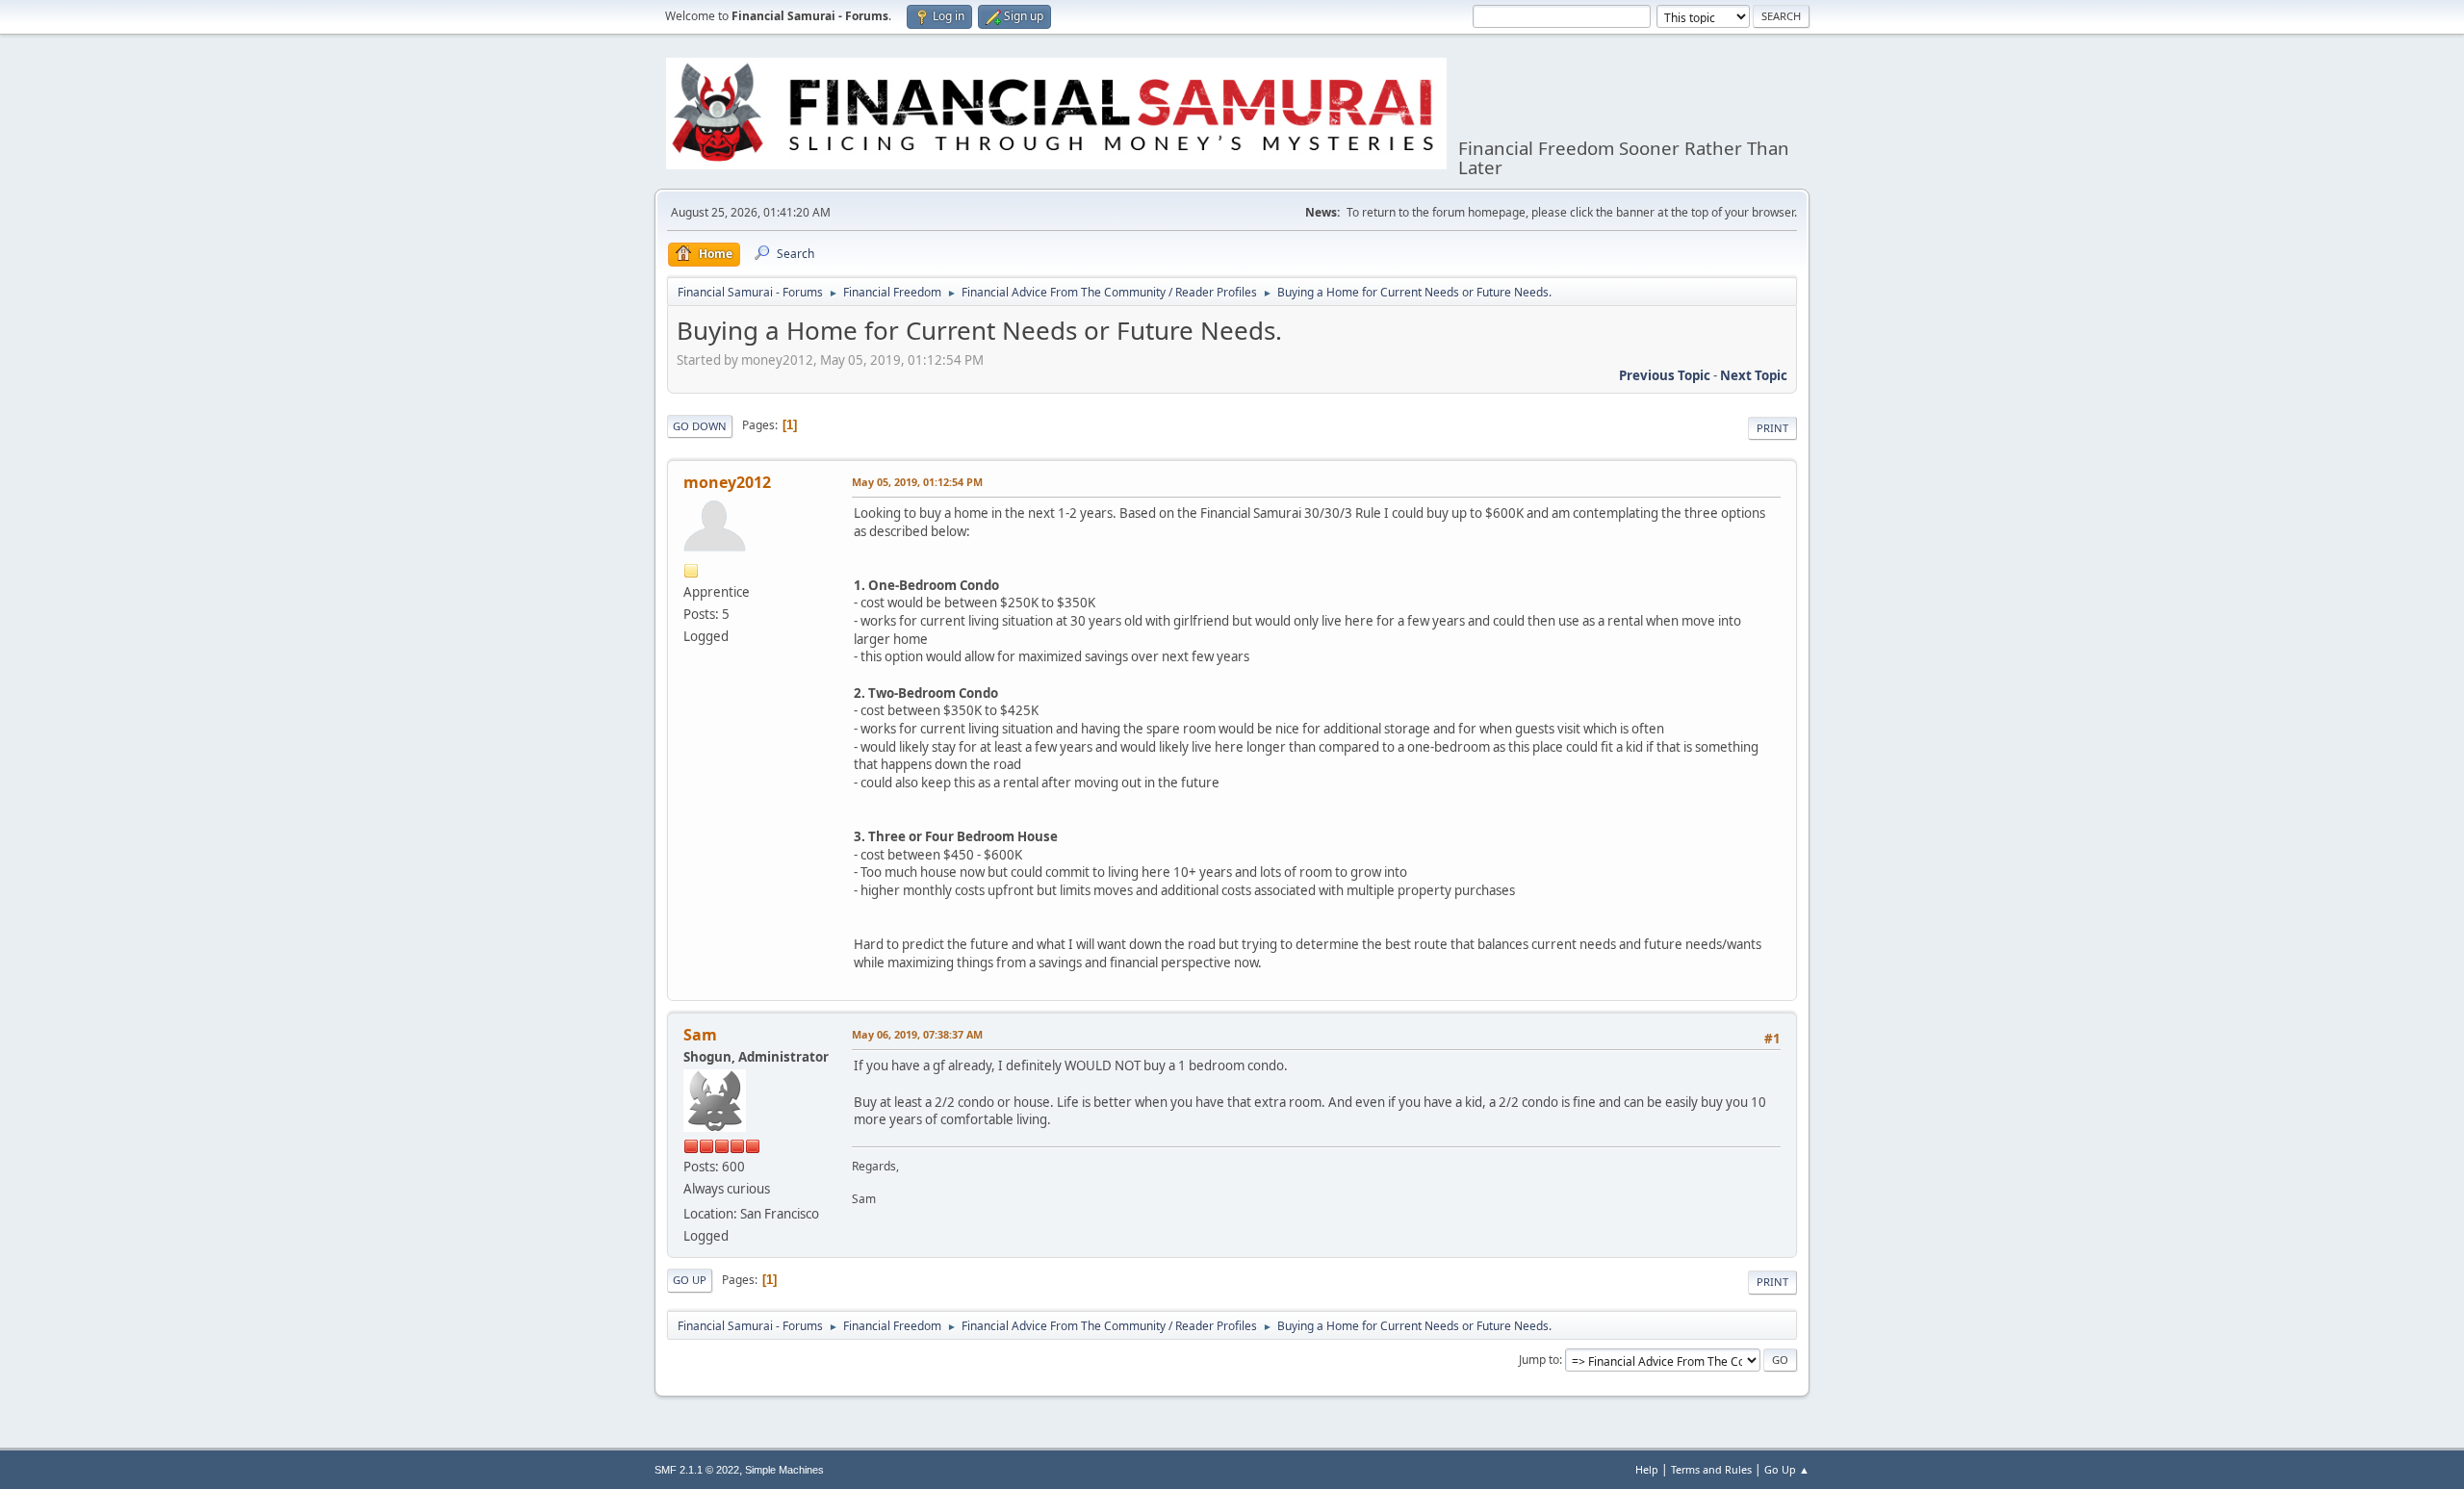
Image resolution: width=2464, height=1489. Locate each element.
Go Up (690, 1280)
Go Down (700, 426)
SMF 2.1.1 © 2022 (697, 1470)
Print (1772, 428)
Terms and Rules (1711, 1469)
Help (1647, 1469)
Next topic (1754, 375)
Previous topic (1665, 375)
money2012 (727, 482)
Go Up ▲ (1787, 1469)
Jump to (1539, 1360)
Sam (700, 1035)
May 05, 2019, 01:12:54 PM (917, 482)
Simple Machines (784, 1470)
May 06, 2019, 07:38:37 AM (917, 1034)
